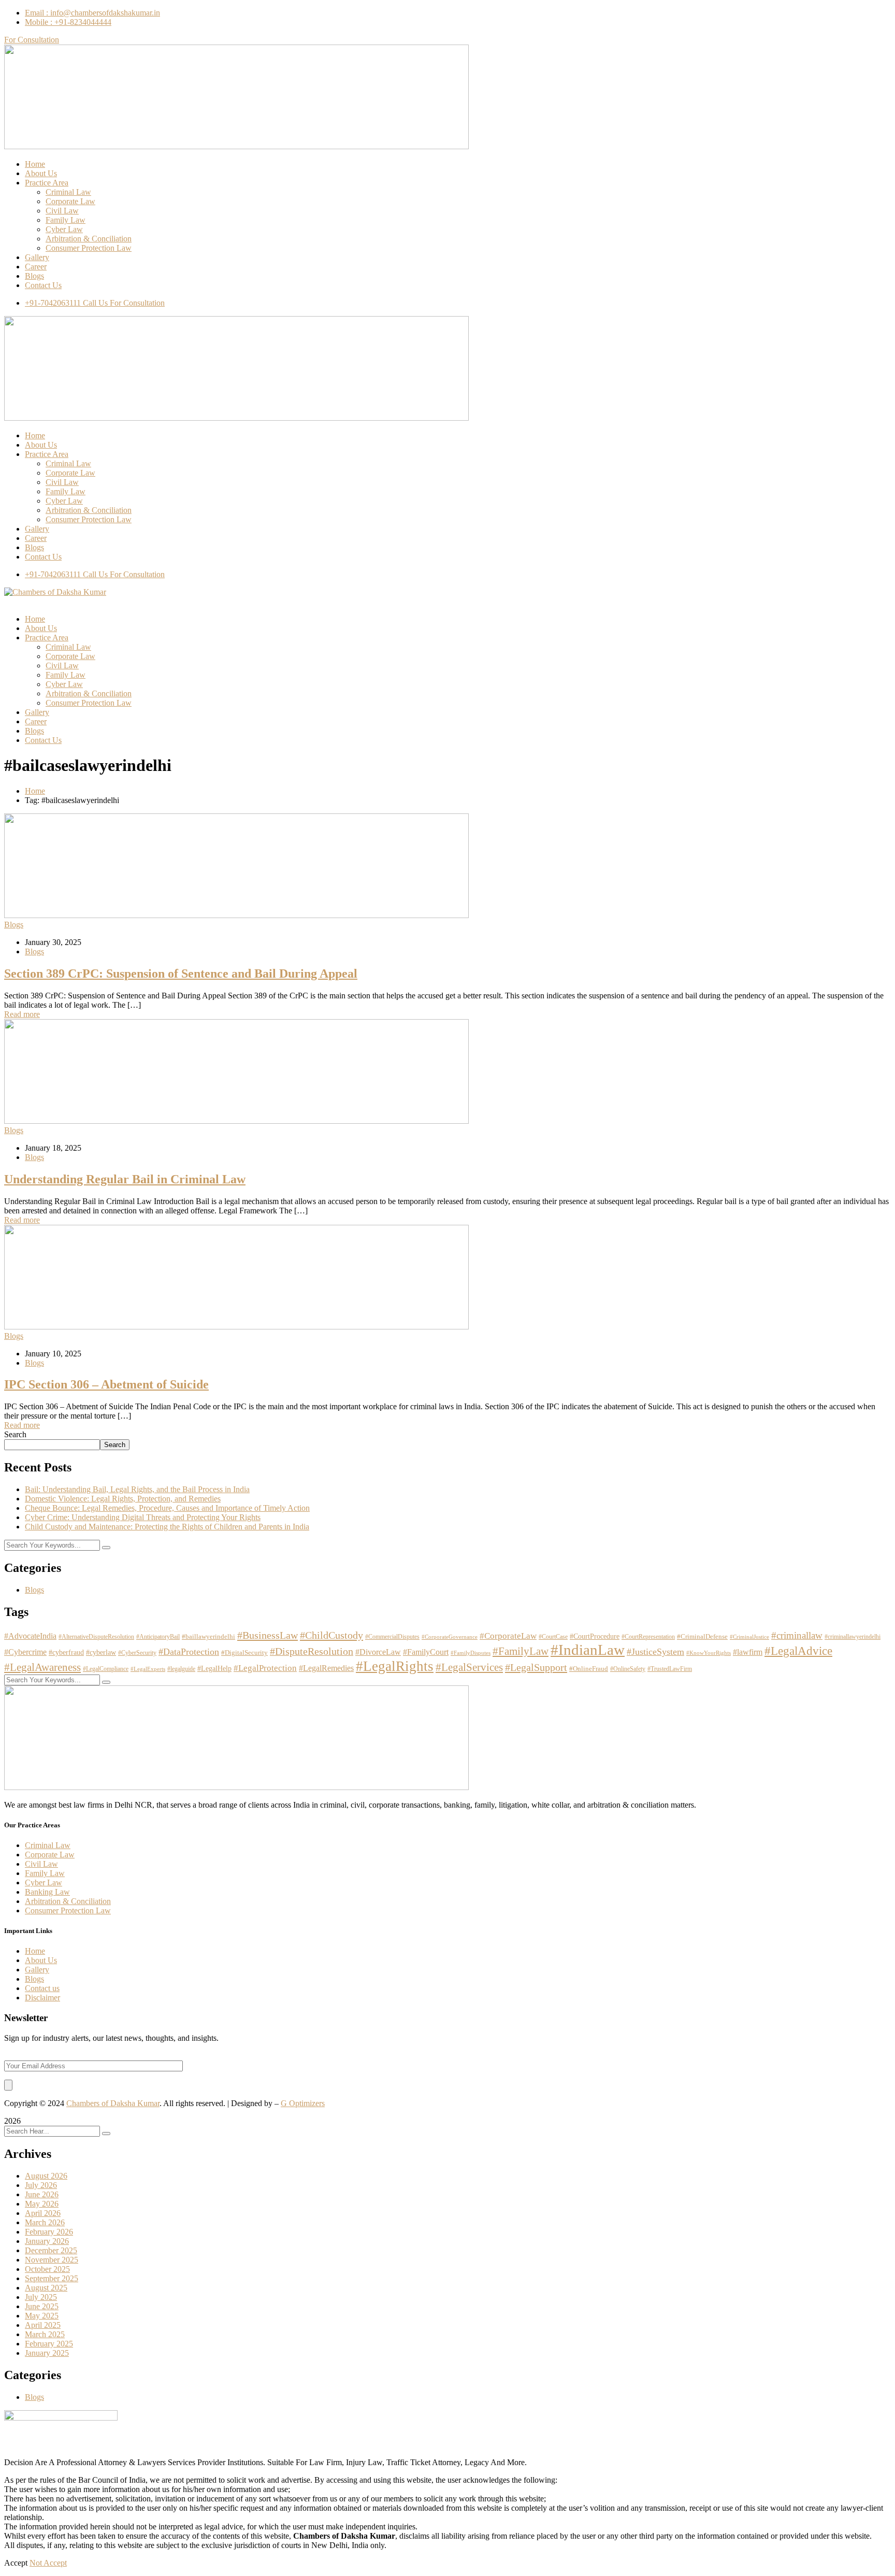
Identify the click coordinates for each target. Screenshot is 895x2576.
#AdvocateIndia (30, 1636)
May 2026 (42, 2204)
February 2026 (49, 2232)
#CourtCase (553, 1637)
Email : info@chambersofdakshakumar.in (92, 13)
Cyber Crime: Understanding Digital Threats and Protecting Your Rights (143, 1517)
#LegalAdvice (798, 1651)
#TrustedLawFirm (670, 1669)
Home (35, 791)
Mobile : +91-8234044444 (68, 22)
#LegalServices (469, 1667)
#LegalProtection (265, 1668)
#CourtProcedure (595, 1636)
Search (15, 1434)
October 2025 (47, 2269)
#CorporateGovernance (450, 1637)
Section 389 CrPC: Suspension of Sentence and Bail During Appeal (181, 974)
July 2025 (41, 2297)
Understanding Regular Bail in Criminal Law (125, 1179)
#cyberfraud (66, 1652)
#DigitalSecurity (244, 1653)
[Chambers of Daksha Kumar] (55, 592)
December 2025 (51, 2250)
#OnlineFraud (589, 1669)
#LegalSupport (536, 1667)
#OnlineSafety (628, 1669)
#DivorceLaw (378, 1652)
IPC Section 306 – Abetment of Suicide (106, 1384)
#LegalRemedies (326, 1668)
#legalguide (181, 1669)
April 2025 (43, 2325)
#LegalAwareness (42, 1667)
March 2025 (45, 2334)
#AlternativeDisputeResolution (96, 1637)
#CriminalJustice (749, 1637)
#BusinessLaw (268, 1635)
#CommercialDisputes (392, 1637)
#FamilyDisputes (471, 1653)
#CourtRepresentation (648, 1637)
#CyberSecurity (137, 1653)
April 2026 (43, 2213)
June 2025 (42, 2306)
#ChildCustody (331, 1635)
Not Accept (48, 2563)
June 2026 (42, 2194)
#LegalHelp (214, 1669)
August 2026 (46, 2176)
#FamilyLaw (521, 1651)
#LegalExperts (148, 1669)
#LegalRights (395, 1666)
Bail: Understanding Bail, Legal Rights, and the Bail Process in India (137, 1489)
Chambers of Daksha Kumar (113, 2103)
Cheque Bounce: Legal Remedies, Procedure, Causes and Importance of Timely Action (167, 1508)
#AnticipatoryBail (158, 1637)
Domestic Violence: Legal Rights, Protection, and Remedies (123, 1499)
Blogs (14, 925)
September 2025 (52, 2278)
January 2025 (47, 2353)
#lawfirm (748, 1652)
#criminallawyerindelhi (853, 1637)
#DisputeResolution (312, 1651)
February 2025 (49, 2344)
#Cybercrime (25, 1652)
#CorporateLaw (508, 1636)
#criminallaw (797, 1635)
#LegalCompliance (106, 1669)
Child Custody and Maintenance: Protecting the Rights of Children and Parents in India (167, 1527)
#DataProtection (189, 1652)
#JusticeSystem (655, 1652)
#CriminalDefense (702, 1637)
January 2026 (47, 2241)
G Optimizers (303, 2103)
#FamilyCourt (426, 1652)
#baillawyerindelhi (208, 1637)
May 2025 (42, 2316)
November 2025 (52, 2260)
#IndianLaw (588, 1650)
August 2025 (46, 2288)
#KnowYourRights (709, 1653)
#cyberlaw (101, 1652)
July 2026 (41, 2185)
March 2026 (45, 2222)
